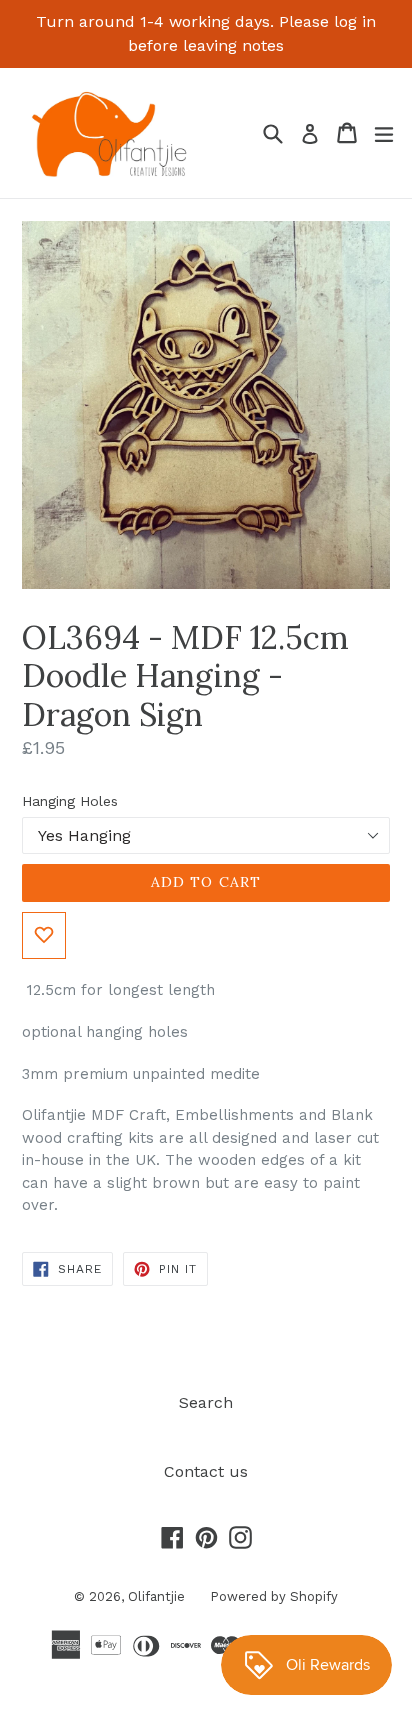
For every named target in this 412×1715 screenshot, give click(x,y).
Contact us (206, 1471)
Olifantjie (156, 1596)
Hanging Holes (70, 801)
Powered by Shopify (274, 1596)
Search (206, 1402)
